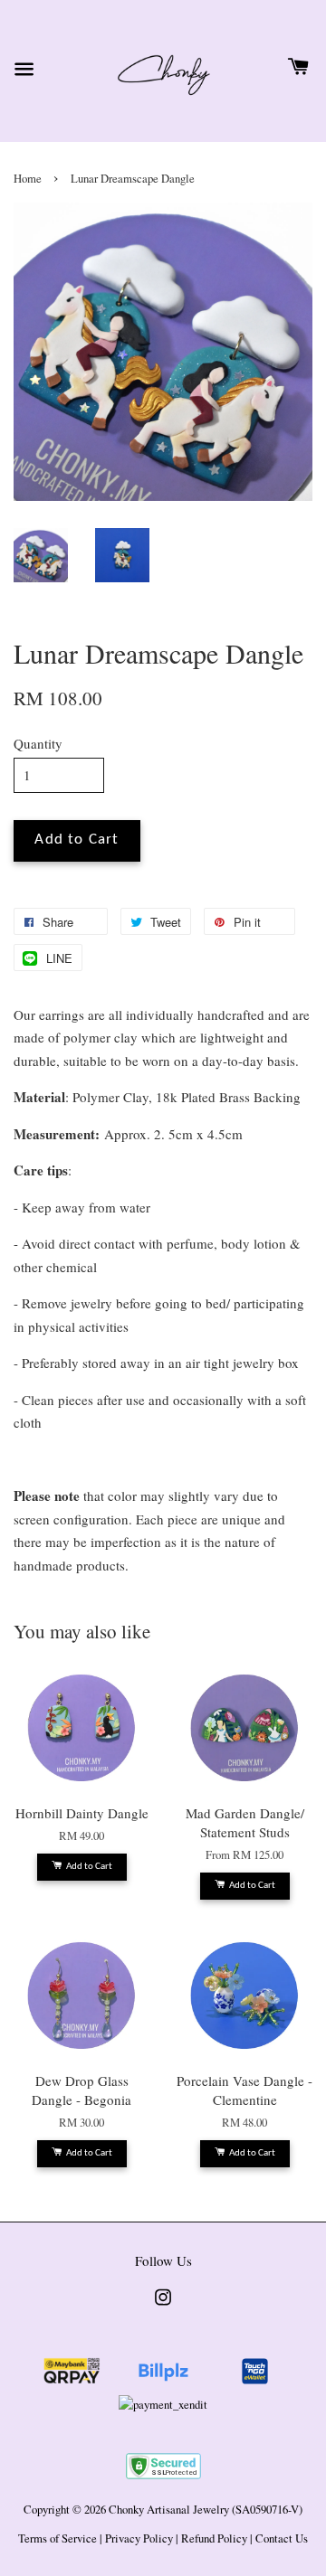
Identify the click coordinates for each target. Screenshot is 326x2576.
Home (28, 179)
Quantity (38, 743)
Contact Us (282, 2538)
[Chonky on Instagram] (163, 2306)
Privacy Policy (139, 2538)
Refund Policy (214, 2538)
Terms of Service (58, 2538)
